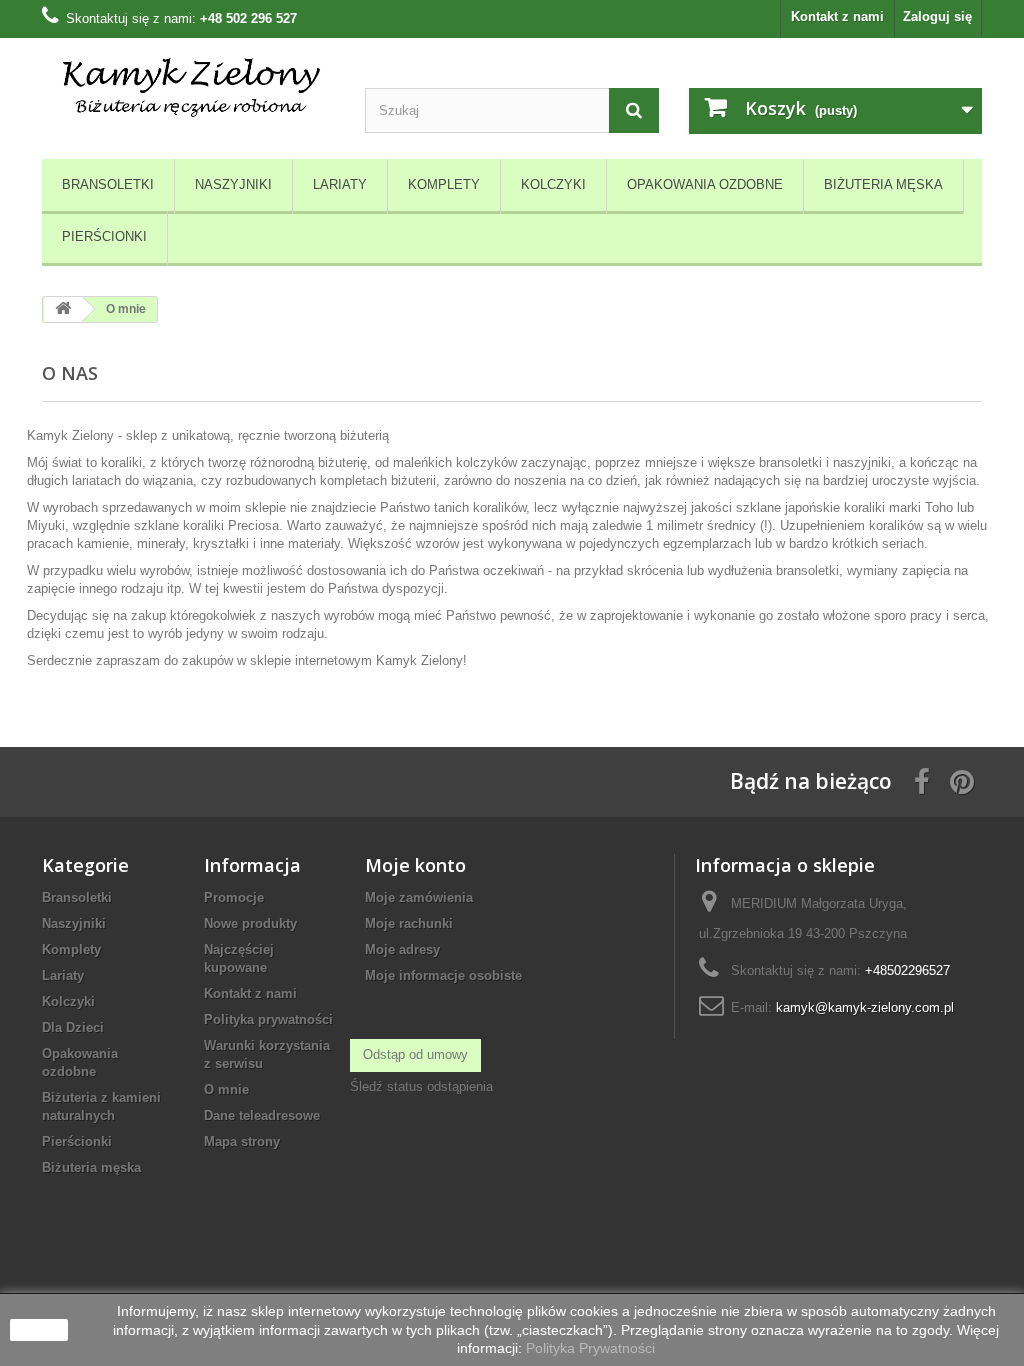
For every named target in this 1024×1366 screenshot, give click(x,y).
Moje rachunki (409, 923)
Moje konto (415, 865)
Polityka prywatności (268, 1019)
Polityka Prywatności (590, 1348)
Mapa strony (242, 1141)
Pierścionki (104, 236)
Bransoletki (108, 184)
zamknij (39, 1330)
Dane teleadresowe (262, 1115)
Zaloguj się (937, 16)
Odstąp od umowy (415, 1054)
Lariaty (340, 184)
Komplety (444, 184)
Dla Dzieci (73, 1027)
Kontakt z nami (837, 16)
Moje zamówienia (419, 897)
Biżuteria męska (883, 184)
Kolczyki (553, 184)
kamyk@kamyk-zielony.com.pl (865, 1007)
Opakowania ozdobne (705, 184)
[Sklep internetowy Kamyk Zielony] (188, 87)
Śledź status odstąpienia (421, 1086)
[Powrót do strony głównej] (63, 309)
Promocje (234, 897)
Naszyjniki (233, 184)
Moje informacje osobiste (443, 975)
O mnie (226, 1089)
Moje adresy (402, 949)
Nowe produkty (250, 923)
